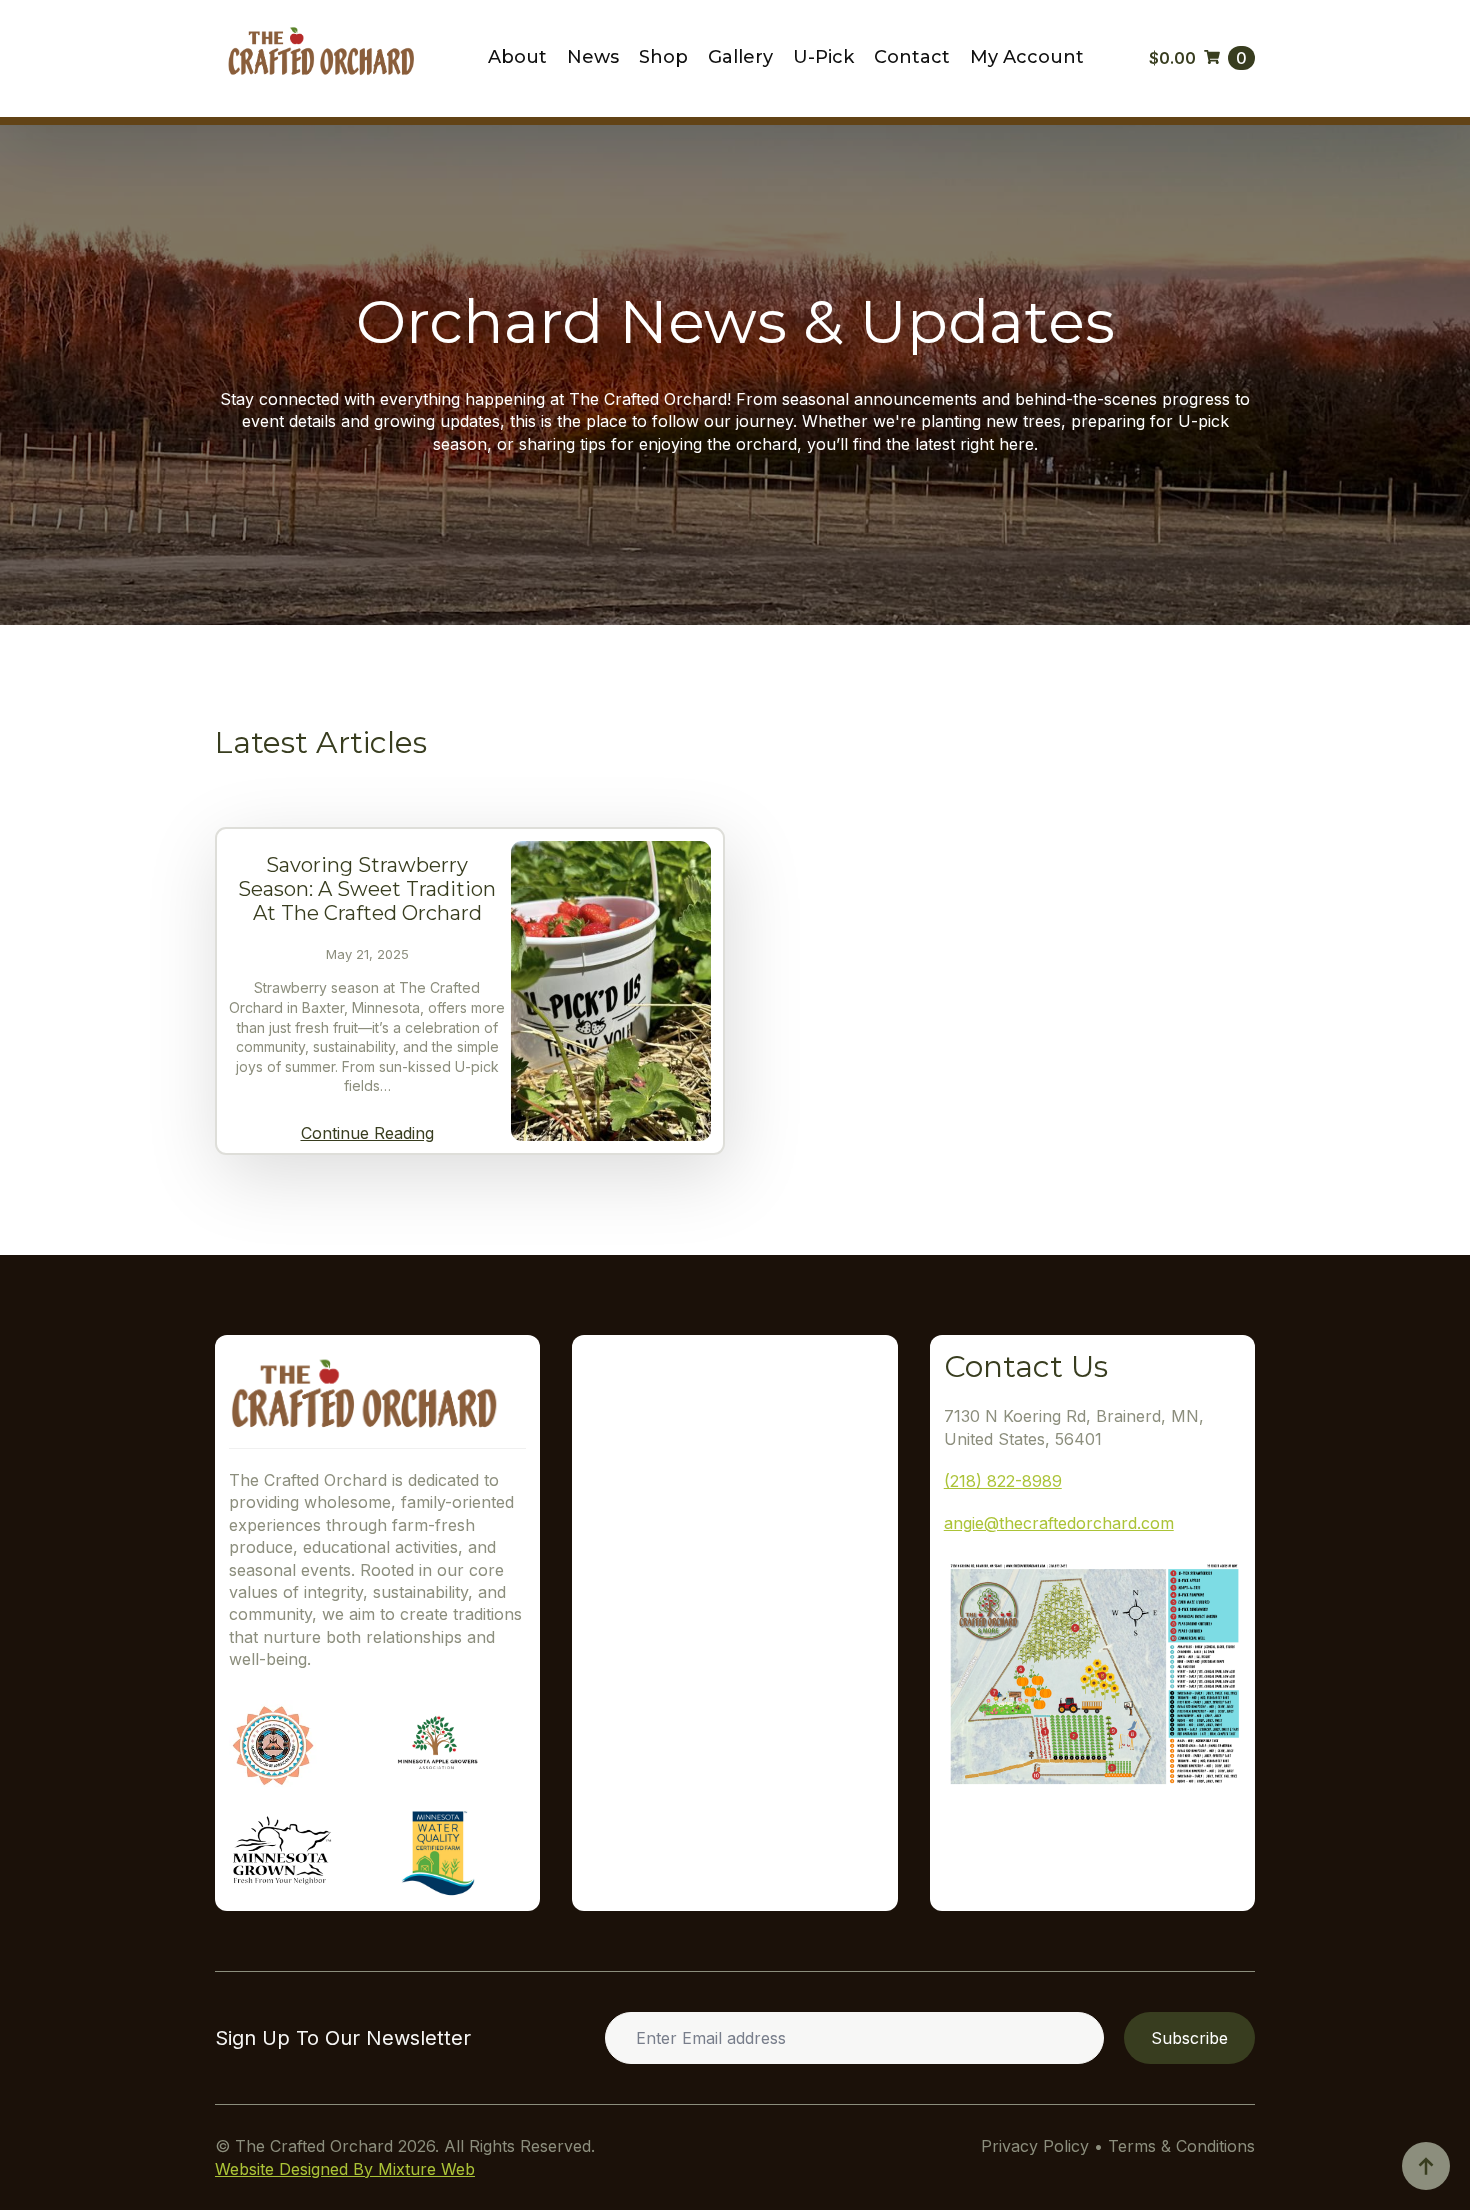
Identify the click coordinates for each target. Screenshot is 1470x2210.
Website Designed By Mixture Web (345, 2169)
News (593, 58)
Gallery (740, 58)
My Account (1027, 58)
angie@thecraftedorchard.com (1059, 1523)
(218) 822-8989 (1003, 1481)
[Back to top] (1426, 2166)
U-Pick (823, 58)
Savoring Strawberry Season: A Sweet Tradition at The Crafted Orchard (367, 889)
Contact (912, 58)
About (517, 58)
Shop (663, 58)
